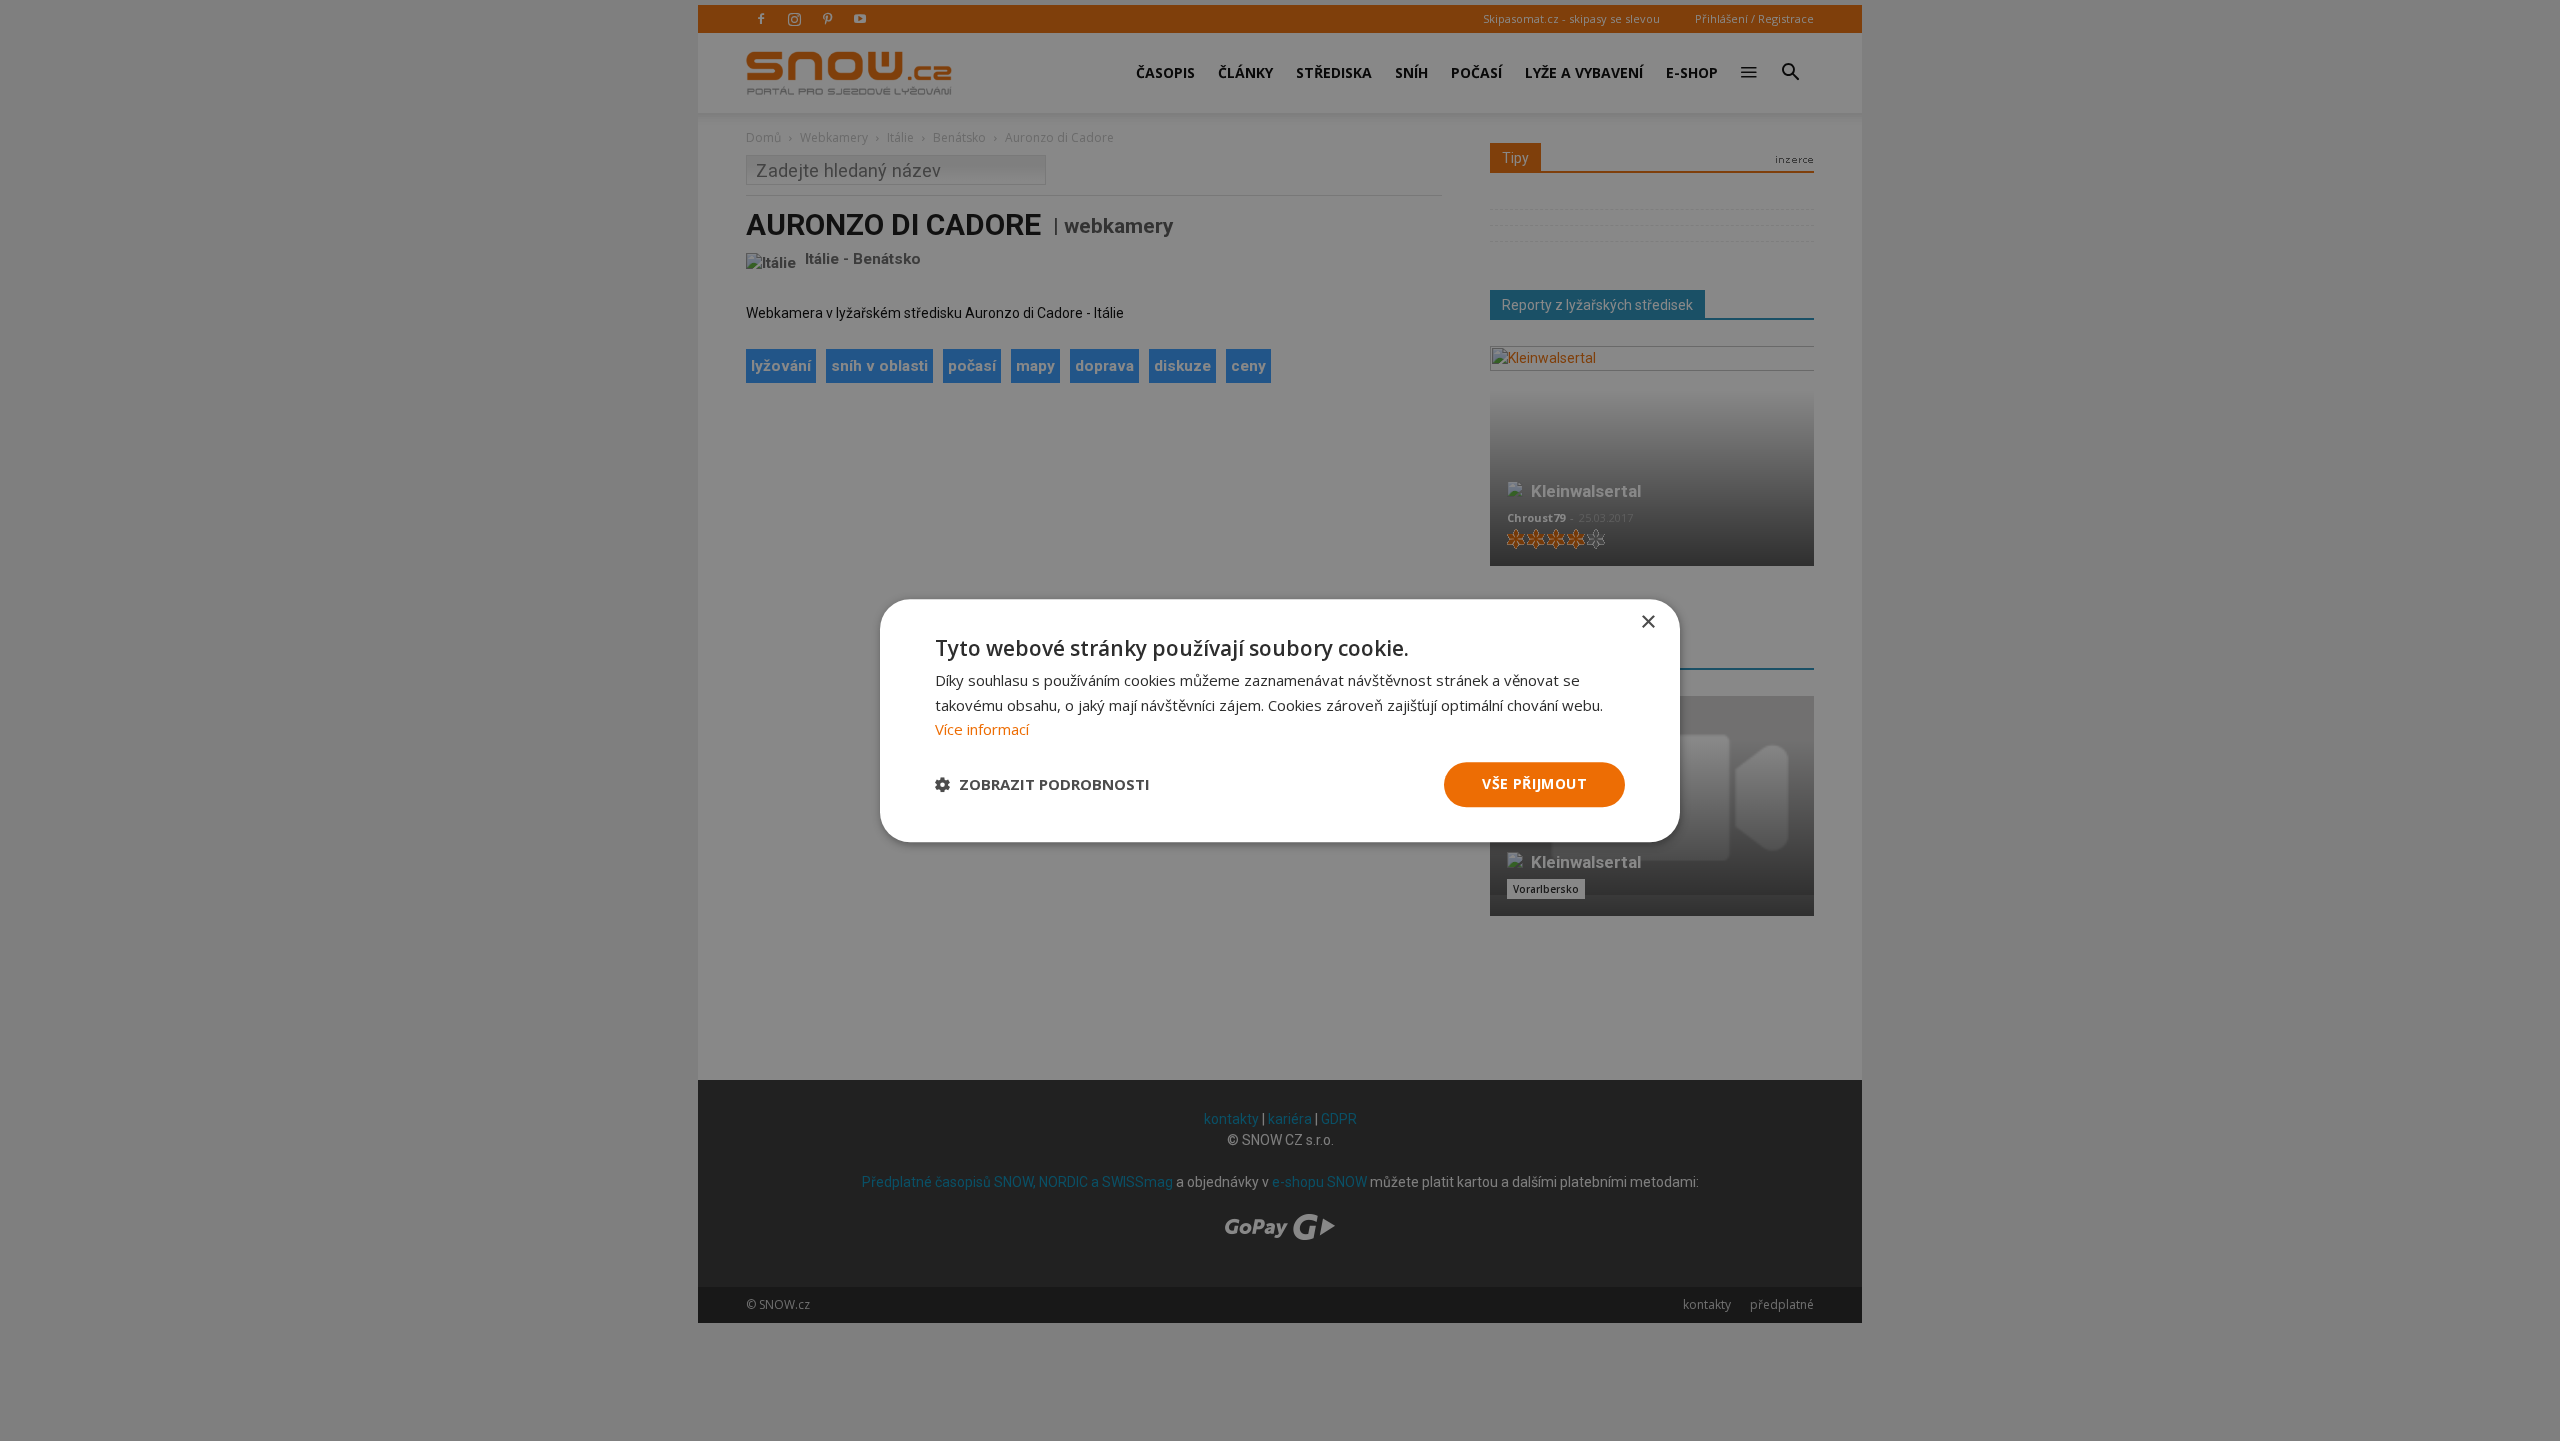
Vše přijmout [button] (1534, 783)
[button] (1042, 785)
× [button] (1647, 622)
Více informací (982, 730)
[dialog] (1280, 720)
